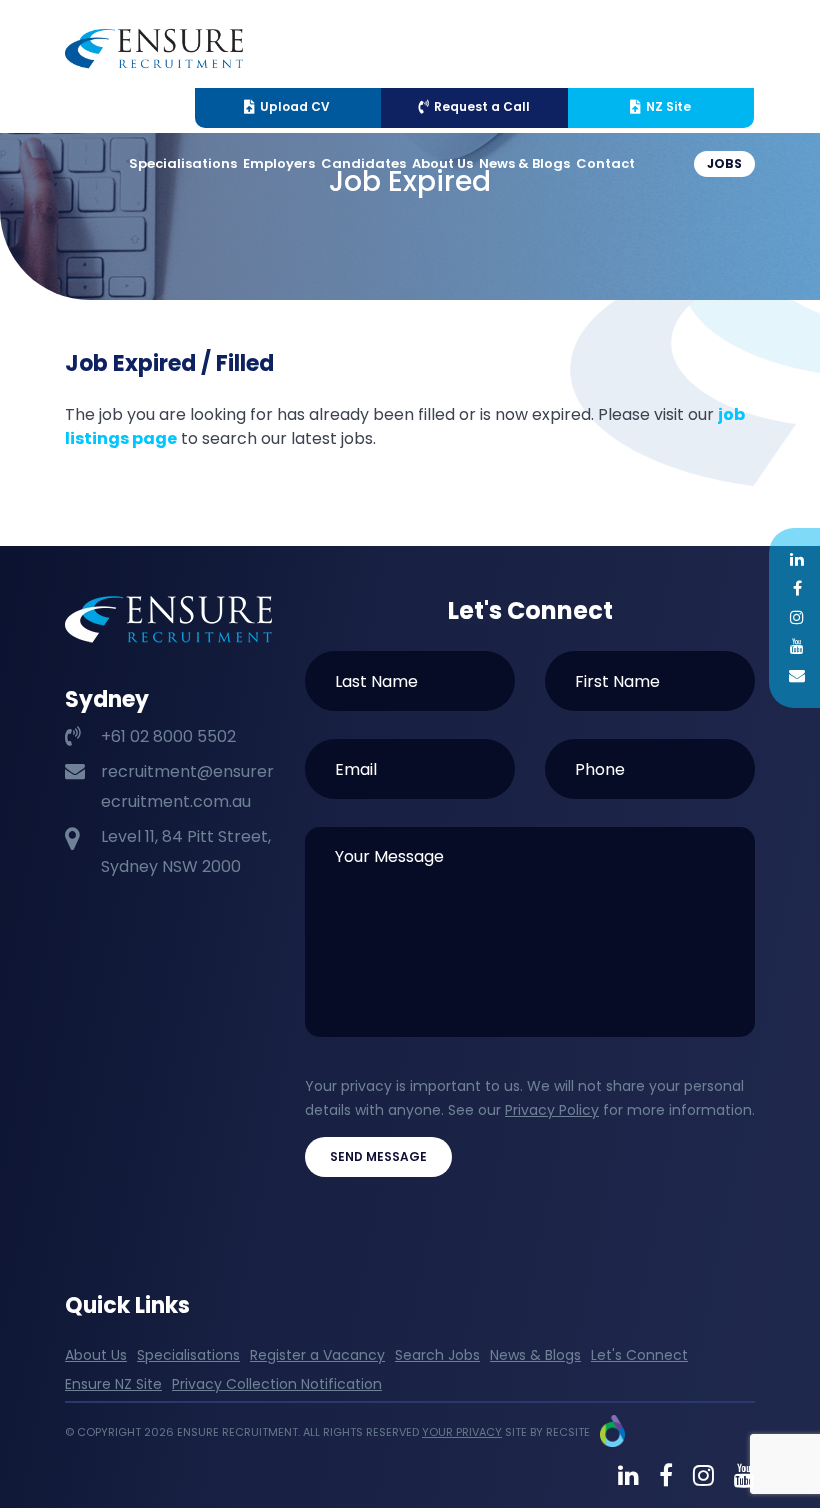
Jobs (724, 163)
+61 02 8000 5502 (168, 736)
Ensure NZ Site (113, 1384)
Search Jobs (437, 1355)
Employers (279, 163)
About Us (442, 163)
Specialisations (183, 163)
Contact (605, 163)
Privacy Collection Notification (277, 1384)
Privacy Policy (552, 1110)
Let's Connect (639, 1355)
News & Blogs (524, 163)
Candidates (363, 163)
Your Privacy (462, 1432)
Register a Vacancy (317, 1355)
